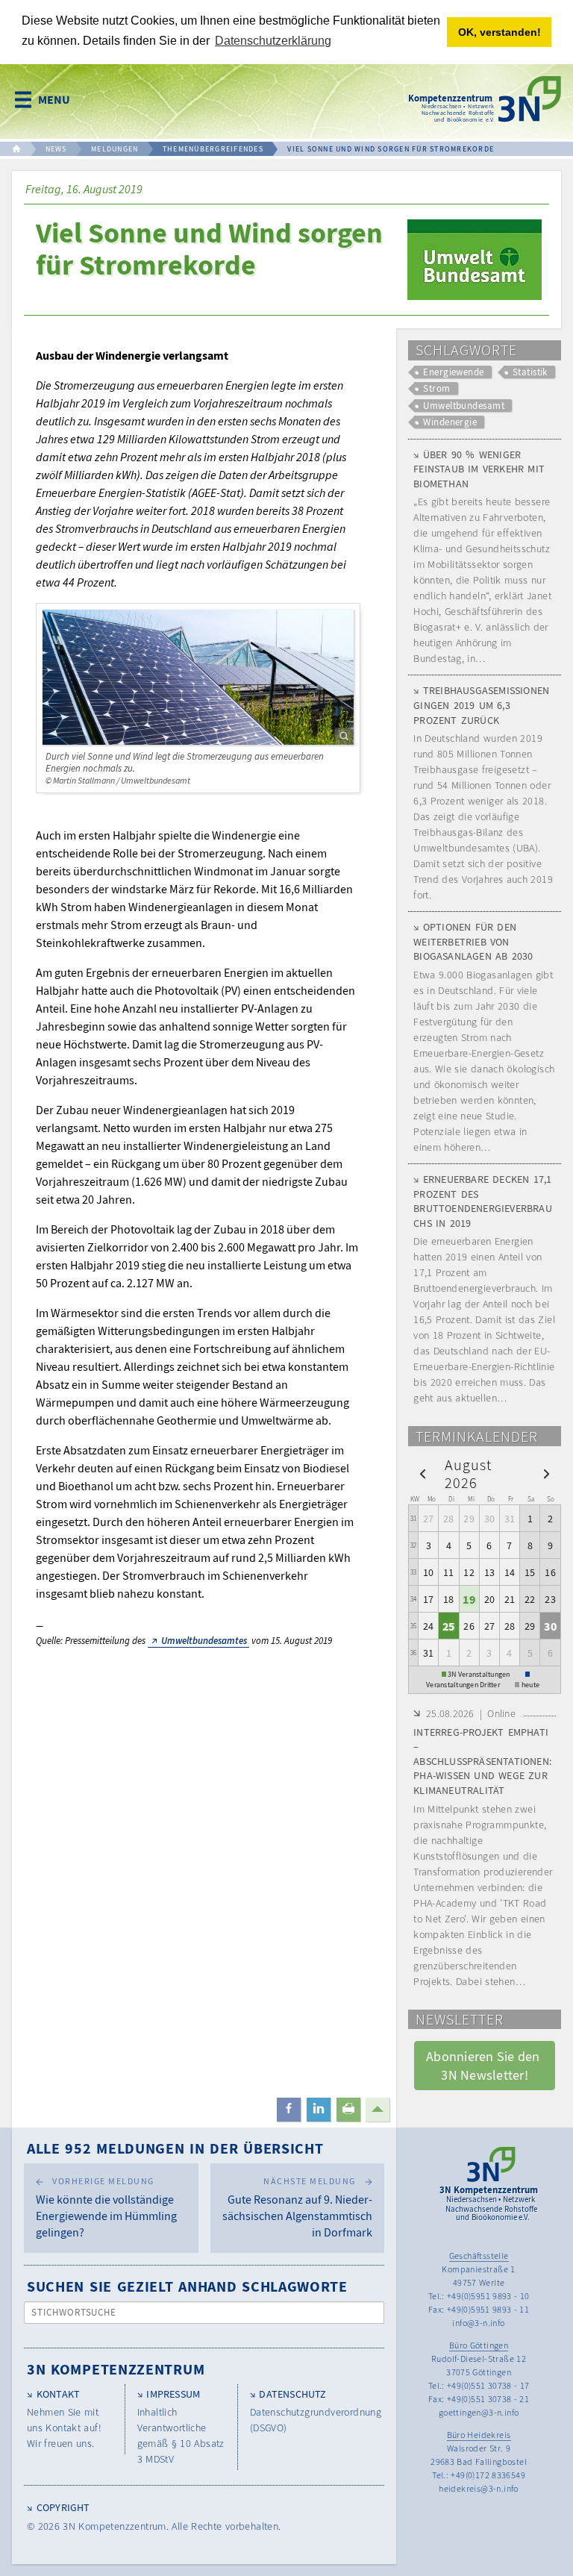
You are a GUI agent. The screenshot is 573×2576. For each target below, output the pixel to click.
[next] (547, 1473)
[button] (289, 2110)
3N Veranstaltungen (479, 1674)
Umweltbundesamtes (204, 1641)
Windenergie (450, 422)
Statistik (530, 372)
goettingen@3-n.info (479, 2412)
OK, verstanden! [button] (500, 32)
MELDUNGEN (115, 149)
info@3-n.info (478, 2323)
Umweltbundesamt (464, 406)
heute (530, 1685)
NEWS (56, 149)
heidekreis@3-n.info (479, 2488)
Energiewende (454, 372)
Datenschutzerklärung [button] (273, 41)
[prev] (423, 1473)
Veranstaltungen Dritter (463, 1685)
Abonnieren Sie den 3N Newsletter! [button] (485, 2066)
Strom (436, 388)
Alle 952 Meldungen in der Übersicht (175, 2148)
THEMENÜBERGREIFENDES (213, 149)
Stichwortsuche (74, 2312)
